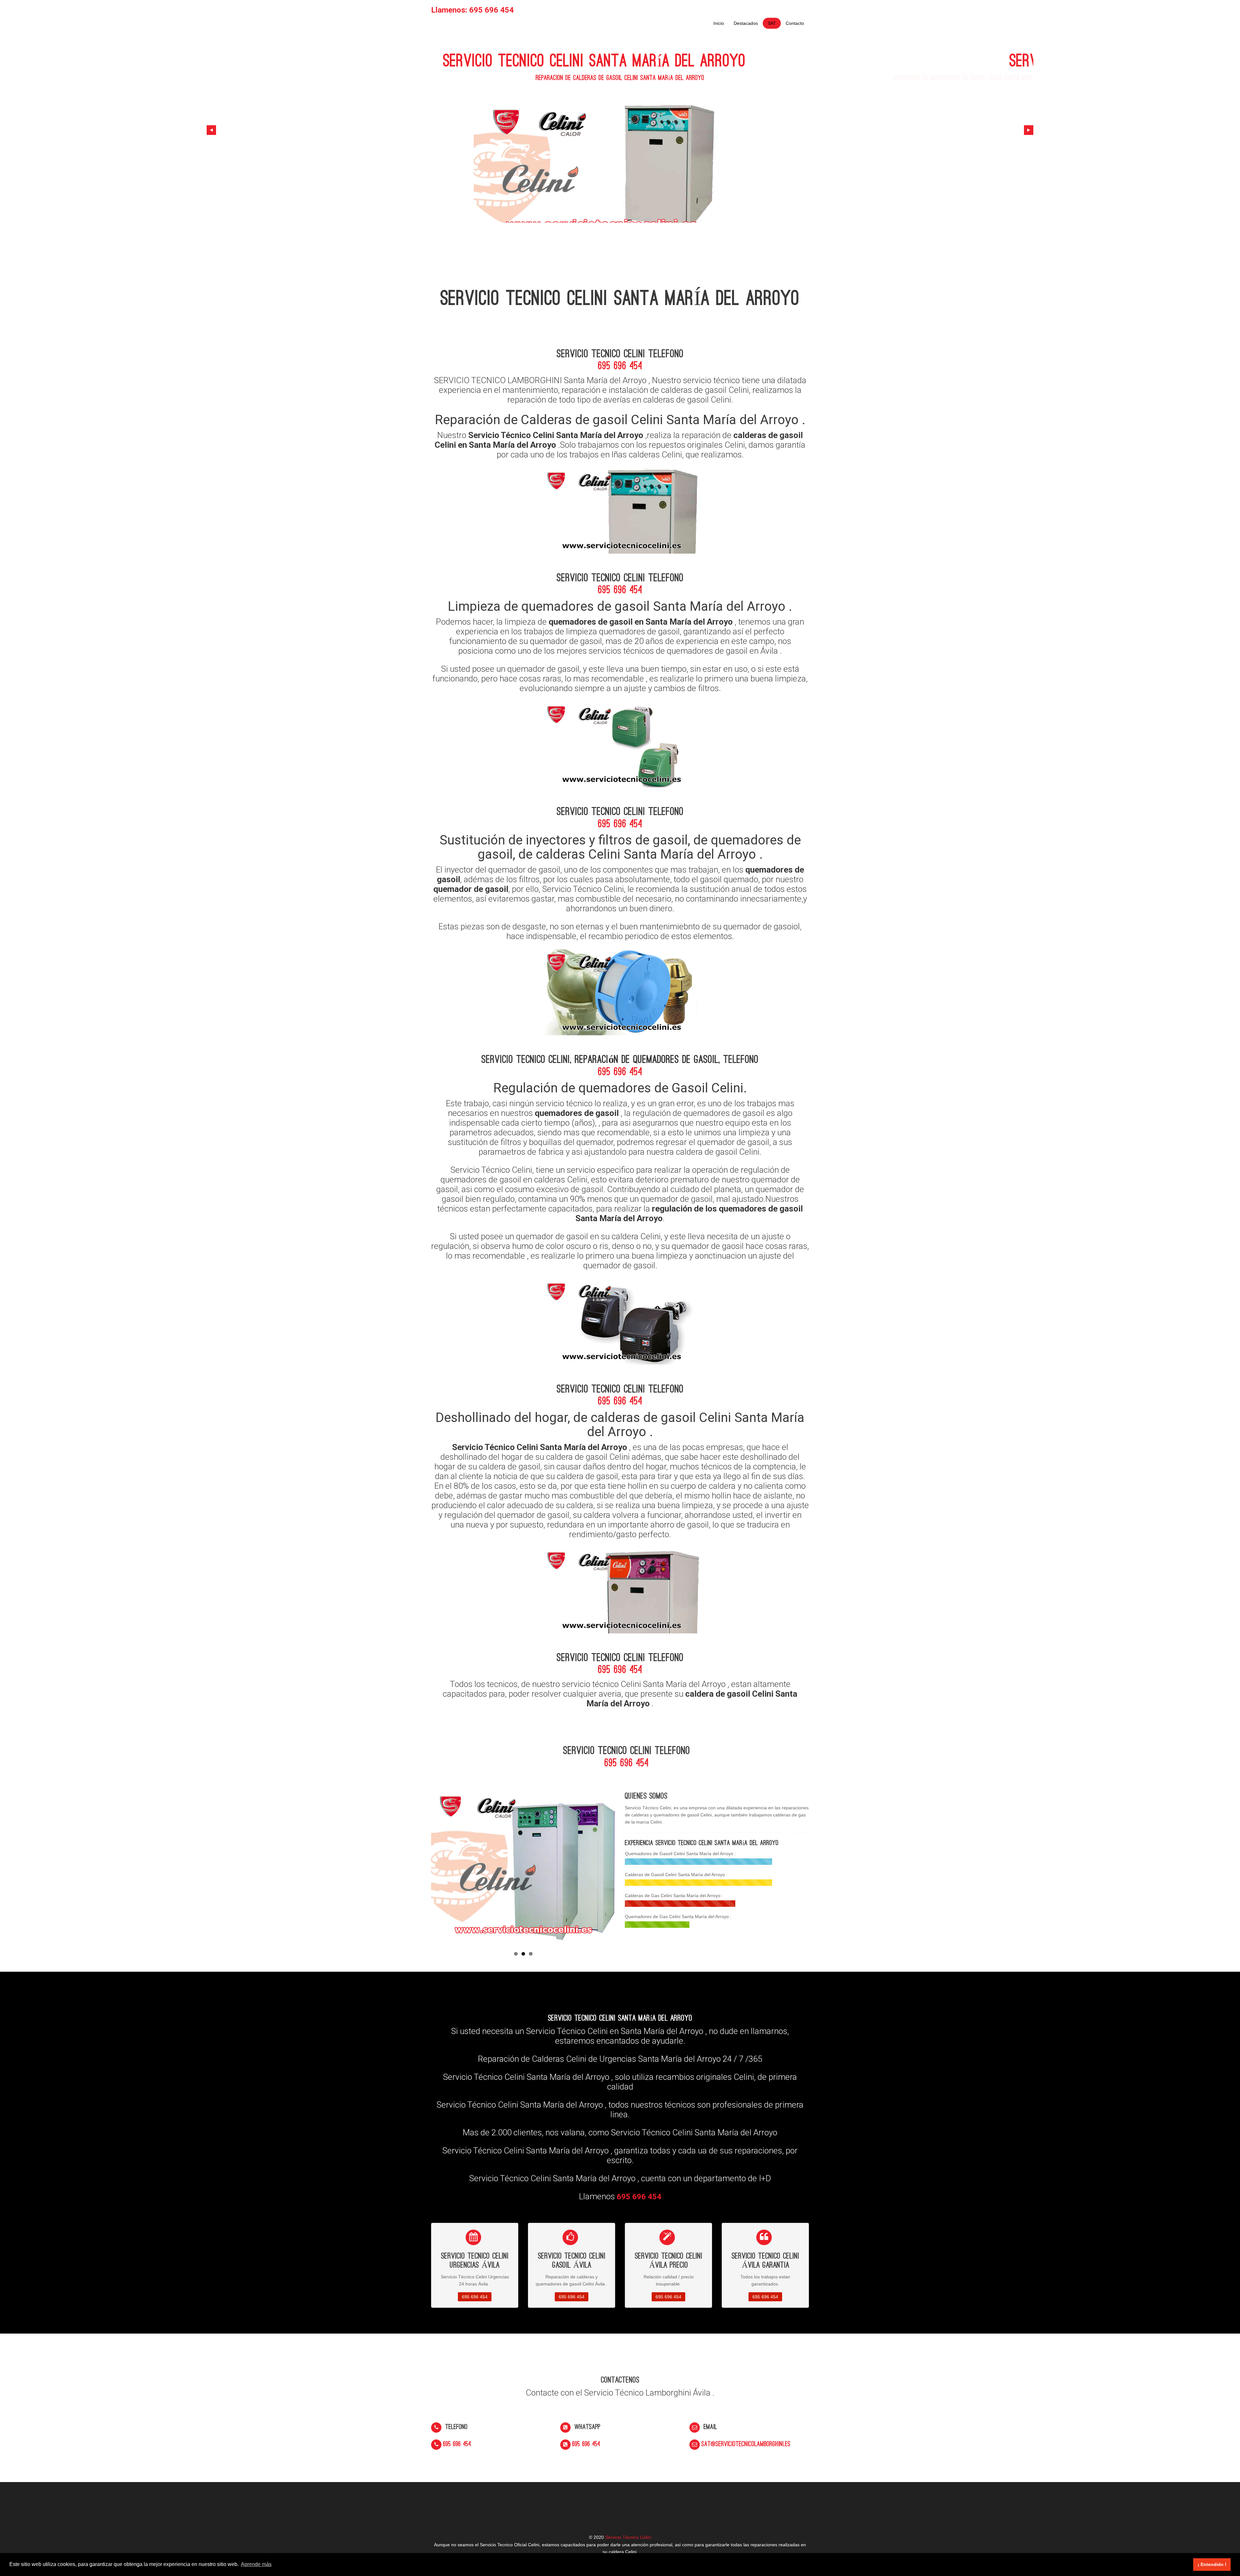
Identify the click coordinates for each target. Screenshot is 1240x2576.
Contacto (795, 23)
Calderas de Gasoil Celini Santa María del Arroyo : (676, 1875)
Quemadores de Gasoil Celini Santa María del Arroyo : (680, 1854)
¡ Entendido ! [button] (1212, 2564)
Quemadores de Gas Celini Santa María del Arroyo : (678, 1917)
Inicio (719, 23)
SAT (772, 23)
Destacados (746, 23)
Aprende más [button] (256, 2564)
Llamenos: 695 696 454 (472, 10)
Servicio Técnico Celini (628, 2537)
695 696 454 (620, 366)
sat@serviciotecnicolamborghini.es (746, 2444)
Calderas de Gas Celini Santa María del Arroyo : (674, 1896)
